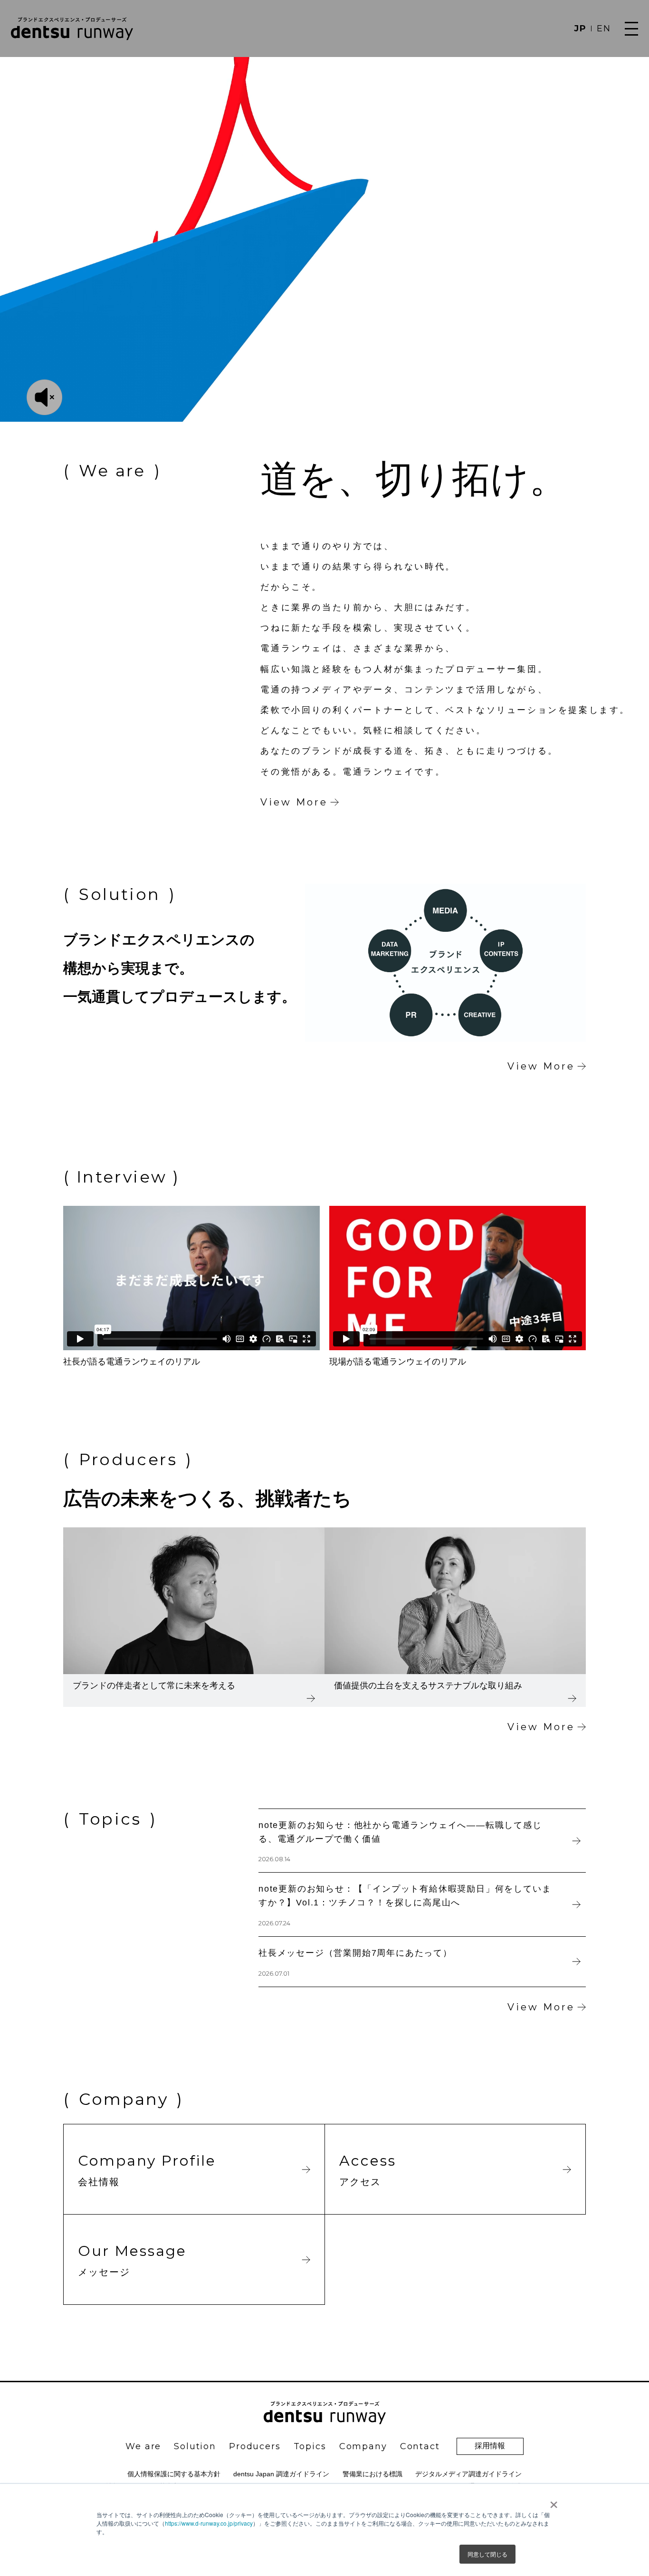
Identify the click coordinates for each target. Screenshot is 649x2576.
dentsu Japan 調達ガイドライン (281, 2474)
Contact (420, 2446)
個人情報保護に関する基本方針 (174, 2474)
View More (294, 802)
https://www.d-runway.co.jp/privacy (209, 2523)
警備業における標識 (372, 2474)
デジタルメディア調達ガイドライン (468, 2474)
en (604, 28)
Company (363, 2446)
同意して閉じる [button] (487, 2554)
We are (143, 2446)
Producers (255, 2446)
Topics (310, 2446)
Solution (195, 2446)
